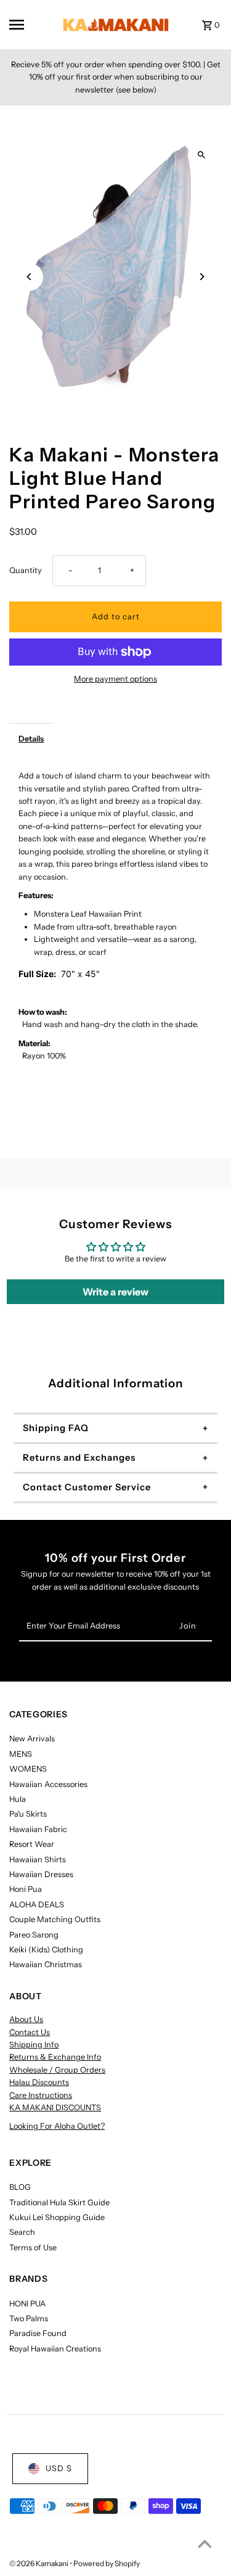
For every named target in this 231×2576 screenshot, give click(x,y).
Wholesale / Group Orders (57, 2070)
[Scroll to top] (205, 2544)
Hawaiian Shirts (38, 1860)
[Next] (202, 277)
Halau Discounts (39, 2082)
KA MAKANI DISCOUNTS (55, 2107)
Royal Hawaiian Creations (55, 2349)
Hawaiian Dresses (41, 1874)
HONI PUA (27, 2304)
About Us (26, 2019)
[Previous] (29, 277)
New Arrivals (32, 1739)
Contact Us (30, 2032)
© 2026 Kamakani (39, 2563)
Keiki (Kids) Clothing (46, 1950)
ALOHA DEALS (37, 1905)
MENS (21, 1754)
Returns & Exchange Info (55, 2057)
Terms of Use (33, 2248)
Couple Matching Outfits (55, 1919)
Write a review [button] (115, 1292)
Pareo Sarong (34, 1935)
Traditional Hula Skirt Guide (59, 2202)
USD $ (59, 2468)
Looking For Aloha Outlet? (57, 2126)
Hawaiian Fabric (38, 1829)
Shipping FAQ (56, 1428)
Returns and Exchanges (79, 1458)
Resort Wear (32, 1844)
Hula (18, 1799)
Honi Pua (26, 1889)
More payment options (115, 679)
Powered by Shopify (107, 2563)
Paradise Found (38, 2333)
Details (31, 739)
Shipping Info (34, 2045)
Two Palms (29, 2318)
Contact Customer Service (87, 1487)
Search (22, 2232)
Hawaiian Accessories (48, 1784)
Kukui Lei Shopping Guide (57, 2217)
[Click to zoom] (202, 155)
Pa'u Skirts (28, 1814)
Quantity (26, 570)
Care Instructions (41, 2095)
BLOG (20, 2187)
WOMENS (28, 1769)
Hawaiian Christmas (46, 1964)
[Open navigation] (27, 25)
